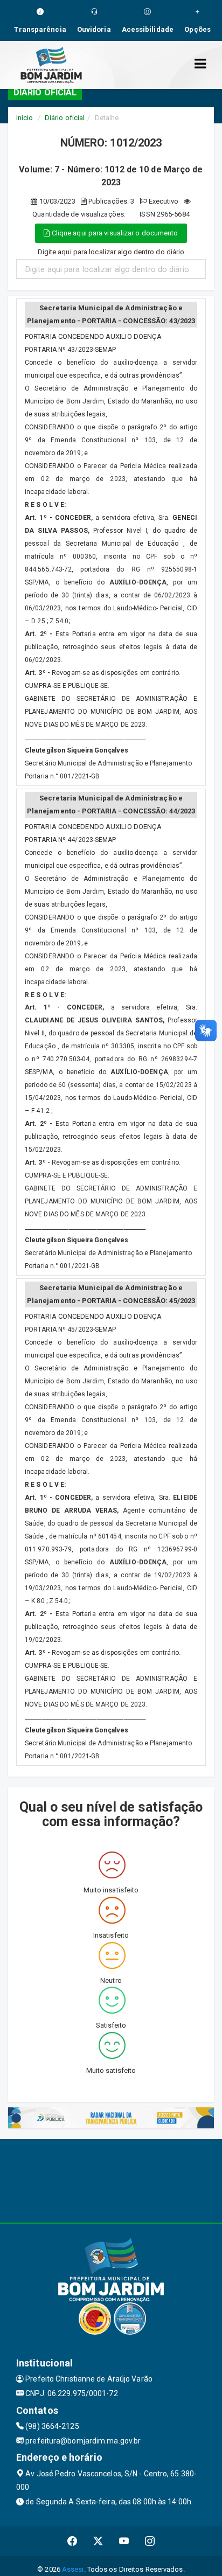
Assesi (73, 2569)
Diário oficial (65, 118)
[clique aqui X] (98, 2541)
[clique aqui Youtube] (124, 2541)
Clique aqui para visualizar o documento (114, 233)
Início (25, 118)
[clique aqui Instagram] (150, 2541)
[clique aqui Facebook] (72, 2541)
